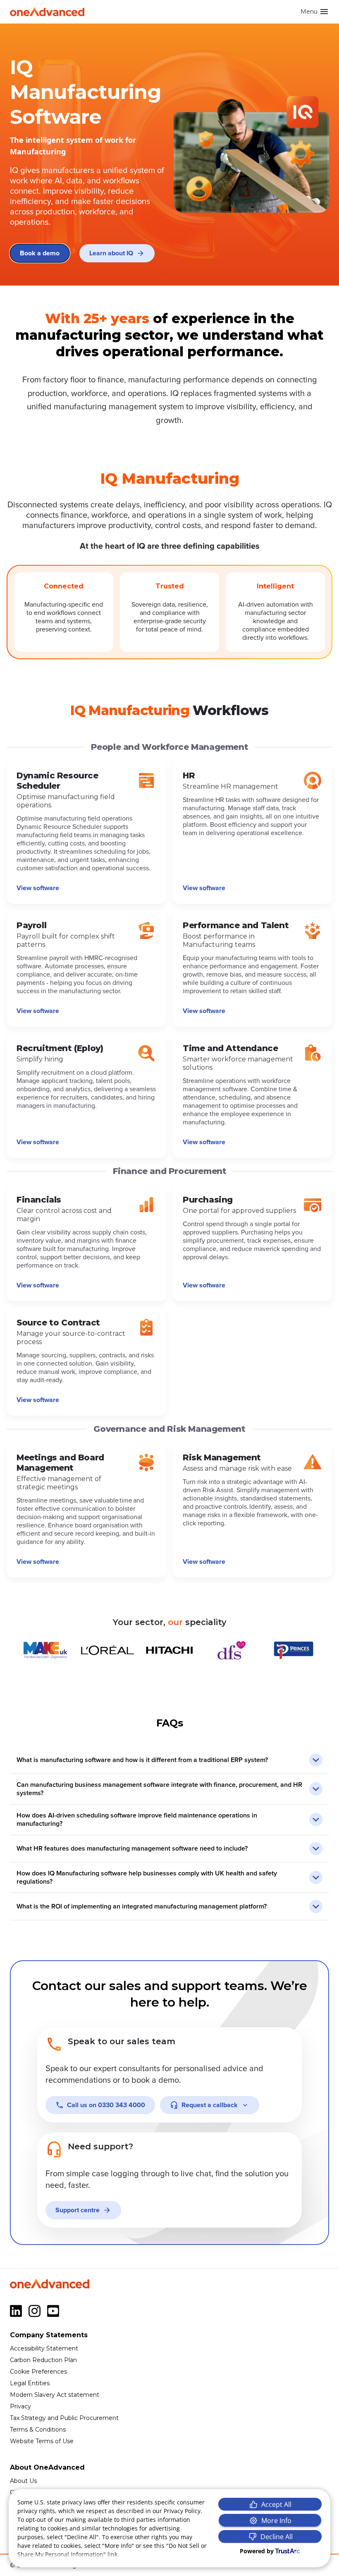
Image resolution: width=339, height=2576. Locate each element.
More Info (276, 2521)
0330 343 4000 (106, 2105)
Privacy (20, 2406)
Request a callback (210, 2105)
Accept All (276, 2504)
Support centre (78, 2210)
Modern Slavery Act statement (55, 2395)
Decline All (277, 2537)
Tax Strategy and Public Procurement (64, 2418)
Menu (309, 12)
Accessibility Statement (44, 2348)
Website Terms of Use (42, 2441)
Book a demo (40, 253)
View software (38, 888)
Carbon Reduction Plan (43, 2360)
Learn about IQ (111, 253)
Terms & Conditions (38, 2430)
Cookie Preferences (38, 2372)
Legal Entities (30, 2383)
